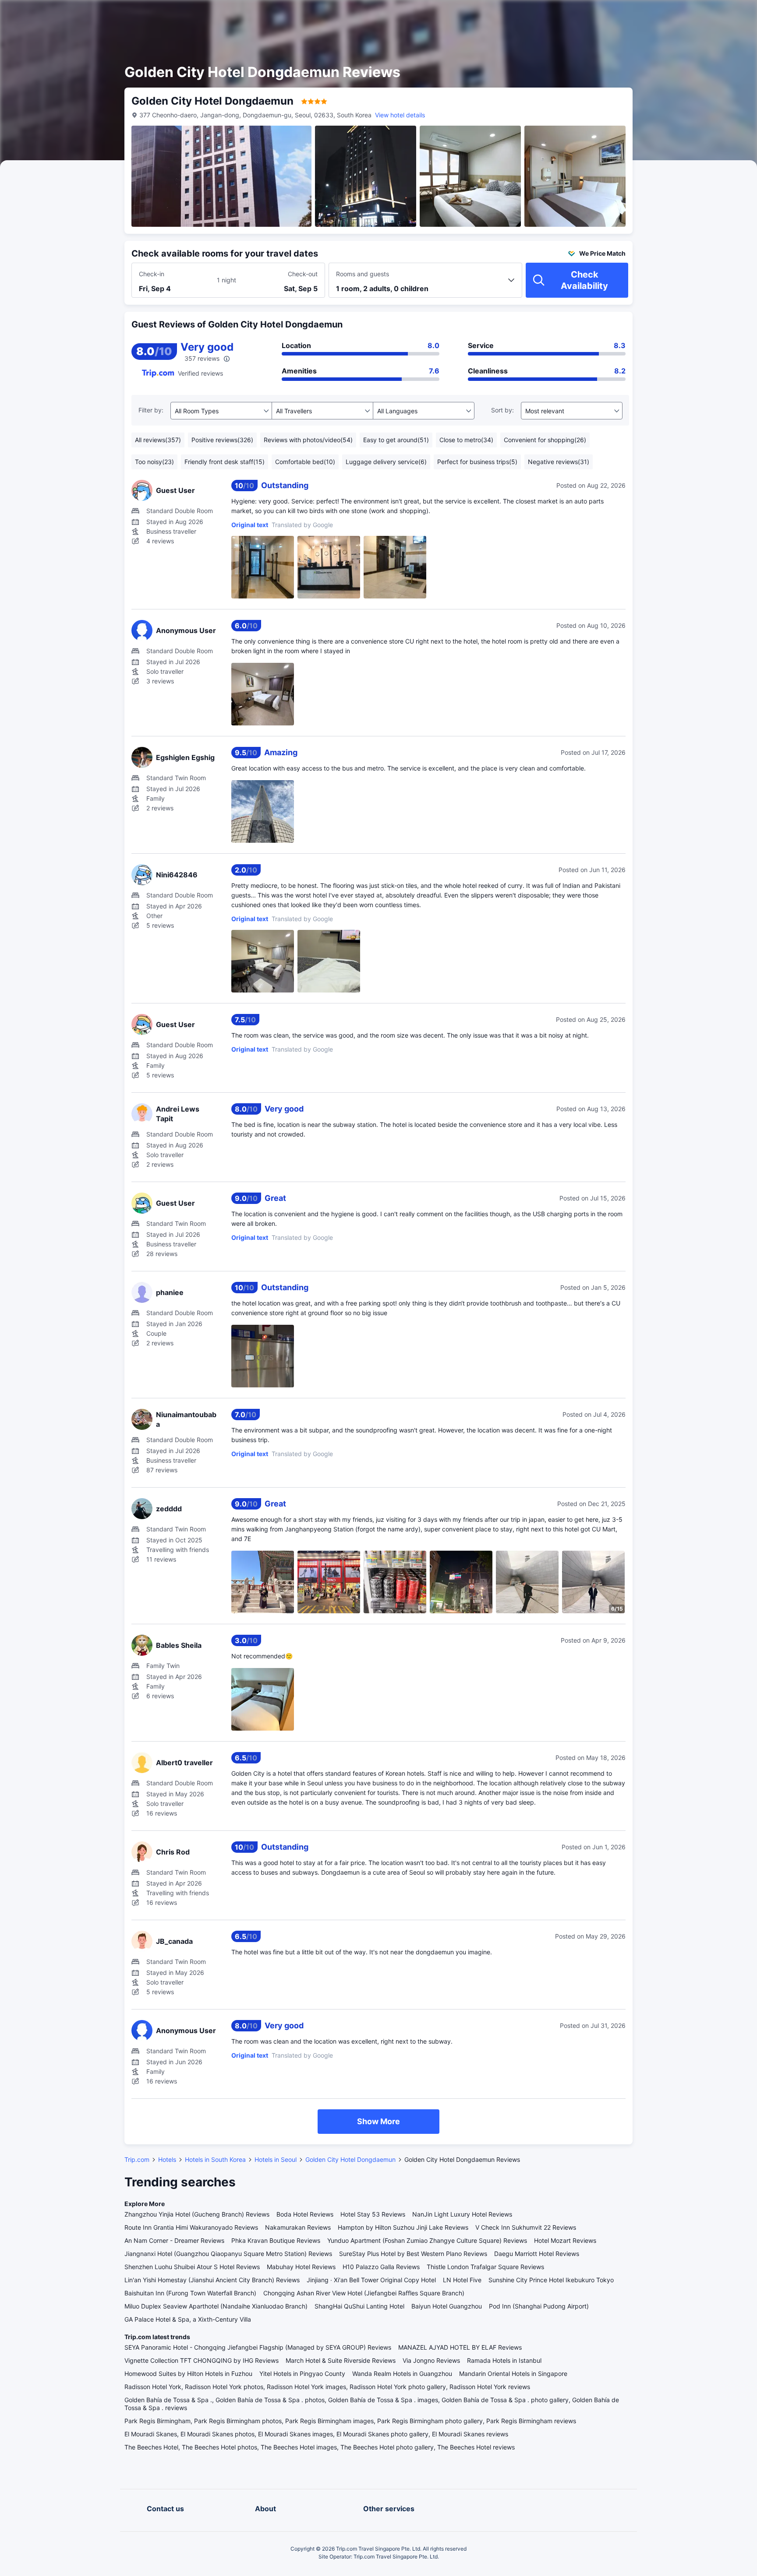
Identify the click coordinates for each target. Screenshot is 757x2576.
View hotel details (400, 115)
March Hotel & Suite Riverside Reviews (341, 2360)
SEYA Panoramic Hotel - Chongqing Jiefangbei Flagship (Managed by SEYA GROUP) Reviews (258, 2347)
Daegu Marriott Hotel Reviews (537, 2254)
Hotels (167, 2159)
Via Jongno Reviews (431, 2360)
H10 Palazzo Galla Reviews (381, 2267)
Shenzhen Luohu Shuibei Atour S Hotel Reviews (192, 2267)
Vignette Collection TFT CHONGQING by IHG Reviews (202, 2360)
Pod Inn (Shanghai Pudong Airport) (539, 2306)
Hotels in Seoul (276, 2159)
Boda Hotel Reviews (305, 2214)
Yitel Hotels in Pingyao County (302, 2374)
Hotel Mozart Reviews (565, 2240)
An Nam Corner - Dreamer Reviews (174, 2240)
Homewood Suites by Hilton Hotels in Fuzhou (188, 2374)
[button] (683, 14)
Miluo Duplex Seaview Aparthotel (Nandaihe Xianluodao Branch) (216, 2306)
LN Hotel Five (462, 2280)
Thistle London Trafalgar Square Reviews (485, 2267)
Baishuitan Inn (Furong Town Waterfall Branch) (190, 2293)
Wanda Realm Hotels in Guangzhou (402, 2374)
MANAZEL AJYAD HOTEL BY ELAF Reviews (460, 2347)
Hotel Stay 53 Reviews (373, 2214)
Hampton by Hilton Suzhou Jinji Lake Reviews (403, 2227)
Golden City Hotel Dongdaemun (350, 2159)
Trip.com (137, 2159)
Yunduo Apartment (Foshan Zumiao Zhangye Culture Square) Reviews (427, 2240)
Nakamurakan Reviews (298, 2227)
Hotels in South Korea (215, 2159)
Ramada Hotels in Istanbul (504, 2360)
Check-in (152, 274)
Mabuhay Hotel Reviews (301, 2267)
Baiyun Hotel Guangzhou (447, 2306)
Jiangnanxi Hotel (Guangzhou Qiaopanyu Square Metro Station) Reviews (228, 2254)
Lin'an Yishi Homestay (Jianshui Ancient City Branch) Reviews (212, 2280)
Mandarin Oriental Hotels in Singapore (513, 2374)
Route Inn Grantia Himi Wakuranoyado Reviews (191, 2227)
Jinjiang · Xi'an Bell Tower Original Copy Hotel (371, 2280)
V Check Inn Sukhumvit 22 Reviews (526, 2227)
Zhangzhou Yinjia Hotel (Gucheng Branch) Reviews (197, 2214)
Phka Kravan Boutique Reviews (276, 2240)
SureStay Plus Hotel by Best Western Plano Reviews (413, 2254)
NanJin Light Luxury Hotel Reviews (462, 2214)
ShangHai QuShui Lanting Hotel (359, 2306)
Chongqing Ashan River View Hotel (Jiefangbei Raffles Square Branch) (364, 2293)
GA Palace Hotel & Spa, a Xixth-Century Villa (188, 2319)
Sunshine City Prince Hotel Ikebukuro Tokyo (551, 2280)
